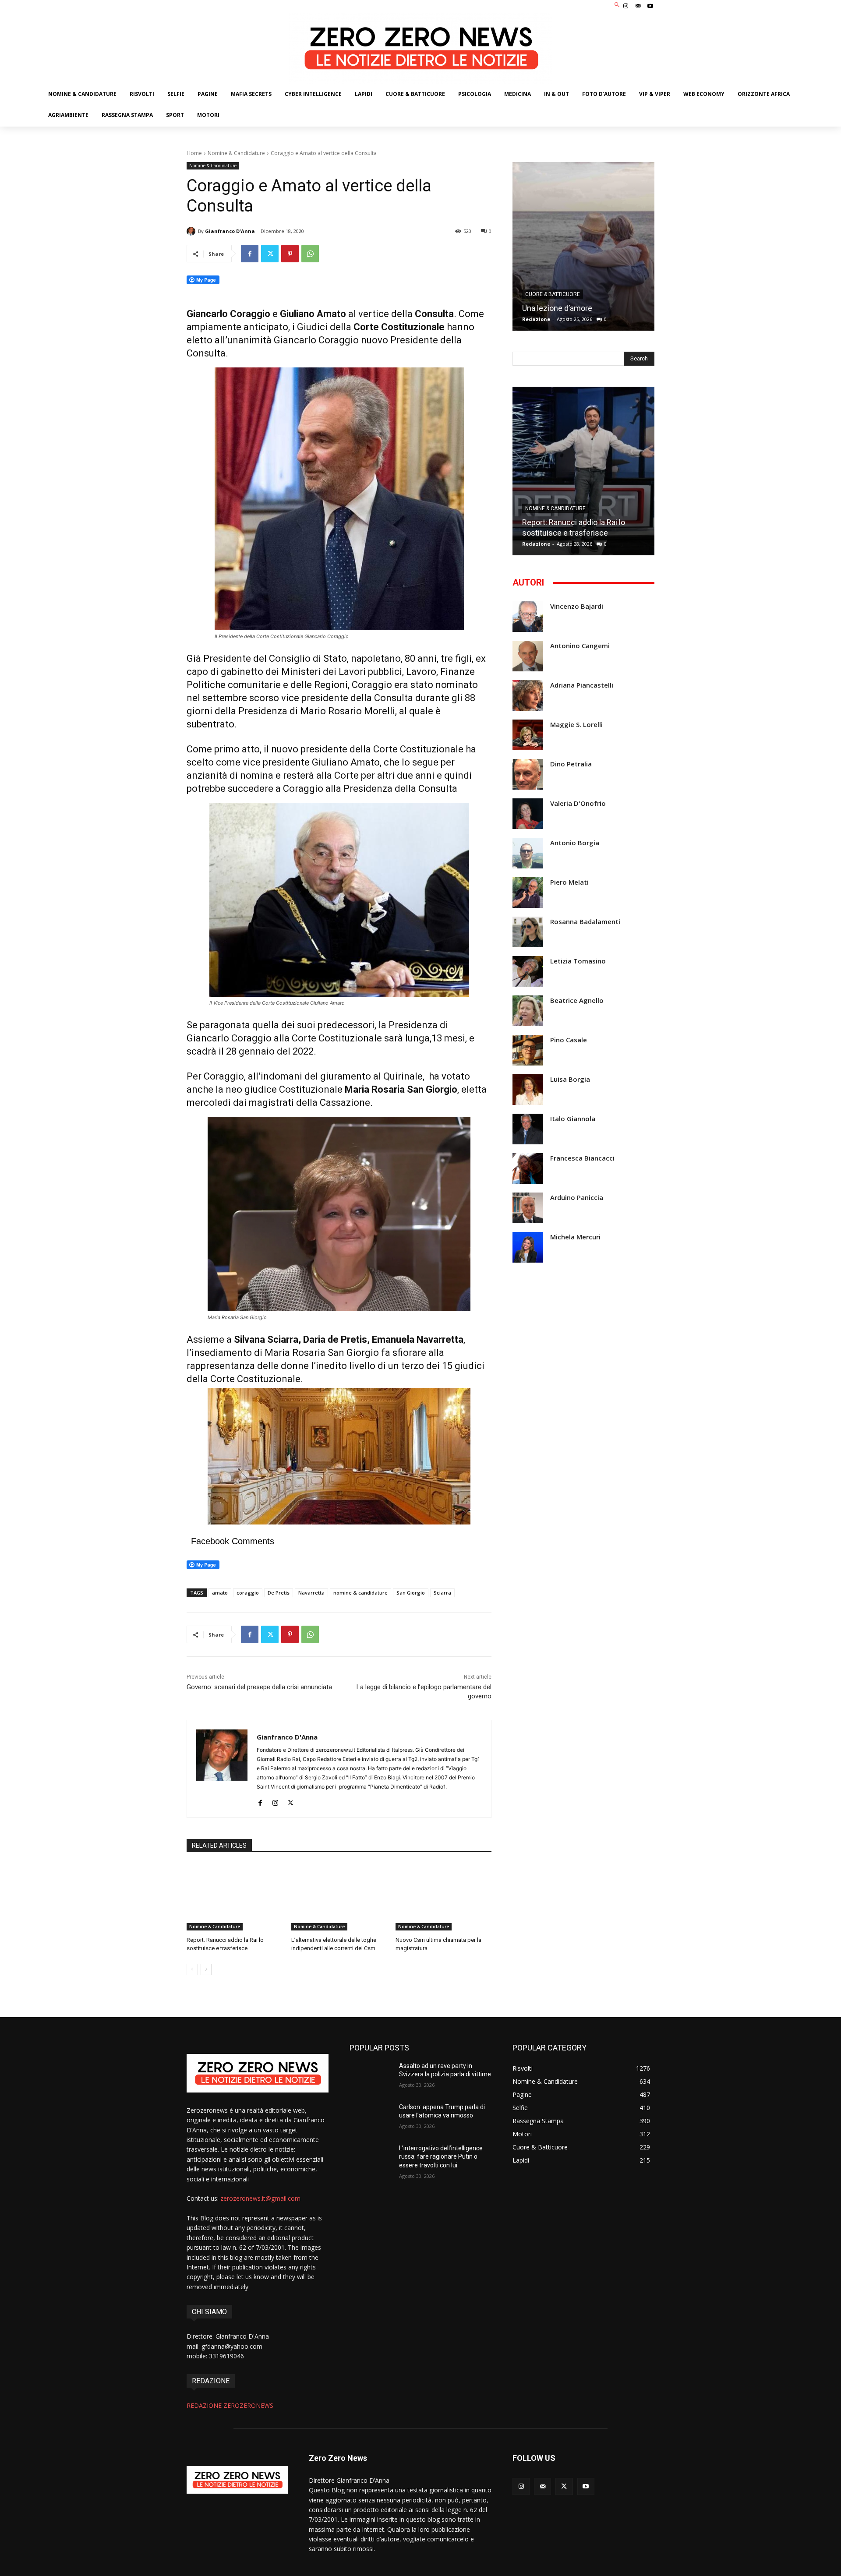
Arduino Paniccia (577, 1198)
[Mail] (638, 6)
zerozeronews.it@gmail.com (260, 2198)
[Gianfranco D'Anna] (192, 231)
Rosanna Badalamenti (585, 922)
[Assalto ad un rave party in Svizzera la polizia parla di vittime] (371, 2077)
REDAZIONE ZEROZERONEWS (230, 2405)
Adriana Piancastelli (582, 685)
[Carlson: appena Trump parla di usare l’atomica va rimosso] (371, 2118)
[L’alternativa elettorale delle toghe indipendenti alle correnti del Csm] (339, 1897)
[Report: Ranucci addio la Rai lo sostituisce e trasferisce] (235, 1897)
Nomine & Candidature (236, 153)
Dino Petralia (571, 764)
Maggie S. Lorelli (576, 725)
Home (194, 153)
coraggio (248, 1593)
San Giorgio (411, 1593)
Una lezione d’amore (557, 308)
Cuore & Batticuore (553, 294)
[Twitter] (270, 254)
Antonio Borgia (575, 843)
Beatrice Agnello (577, 1000)
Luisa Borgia (570, 1079)
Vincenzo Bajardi (577, 606)
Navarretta (311, 1593)
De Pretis (279, 1593)
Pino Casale (569, 1040)
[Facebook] (250, 254)
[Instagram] (625, 6)
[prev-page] (192, 1969)
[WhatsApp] (310, 254)
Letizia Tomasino (578, 961)
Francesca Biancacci (582, 1158)
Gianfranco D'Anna (230, 231)
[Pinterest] (290, 254)
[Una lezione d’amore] (583, 246)
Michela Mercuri (575, 1237)
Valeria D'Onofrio (578, 803)
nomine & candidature (360, 1593)
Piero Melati (569, 882)
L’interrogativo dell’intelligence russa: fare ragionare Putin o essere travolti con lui (441, 2157)
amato (220, 1593)
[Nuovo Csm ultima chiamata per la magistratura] (443, 1897)
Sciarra (442, 1593)
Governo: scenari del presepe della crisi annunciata (259, 1687)
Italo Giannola (573, 1119)
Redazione (536, 319)
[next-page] (206, 1969)
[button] (617, 5)
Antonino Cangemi (580, 646)
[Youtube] (650, 6)
